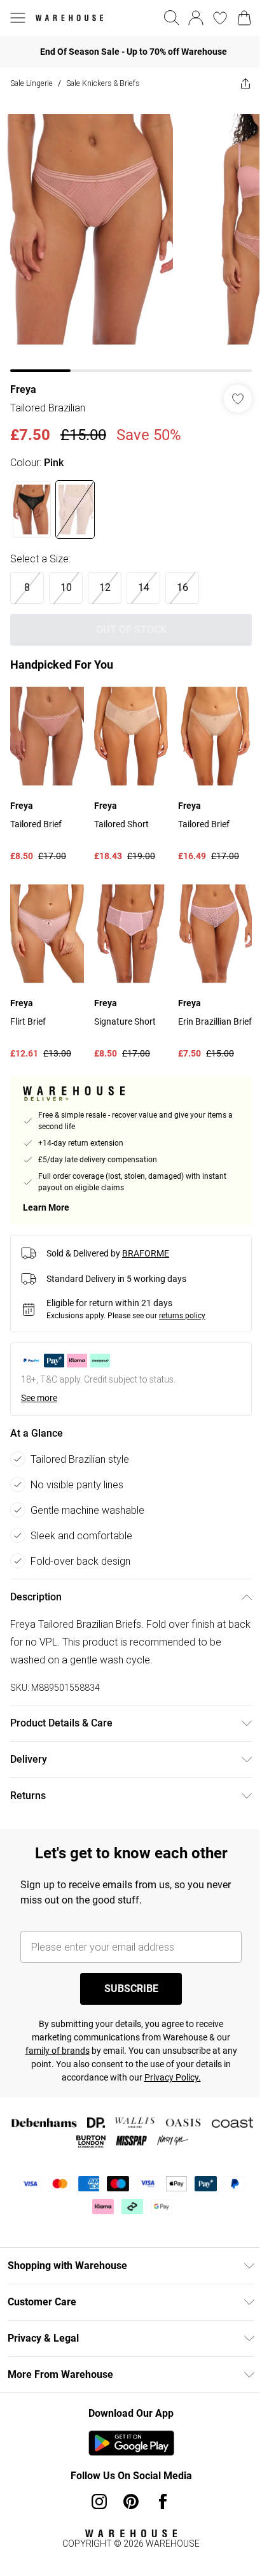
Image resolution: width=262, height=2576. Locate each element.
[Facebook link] (163, 2501)
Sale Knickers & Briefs (103, 83)
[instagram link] (99, 2501)
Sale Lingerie (31, 83)
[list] (131, 236)
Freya (23, 389)
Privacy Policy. (173, 2077)
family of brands (58, 2051)
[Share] (245, 83)
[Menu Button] (18, 18)
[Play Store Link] (131, 2443)
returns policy (182, 1316)
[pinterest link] (131, 2501)
